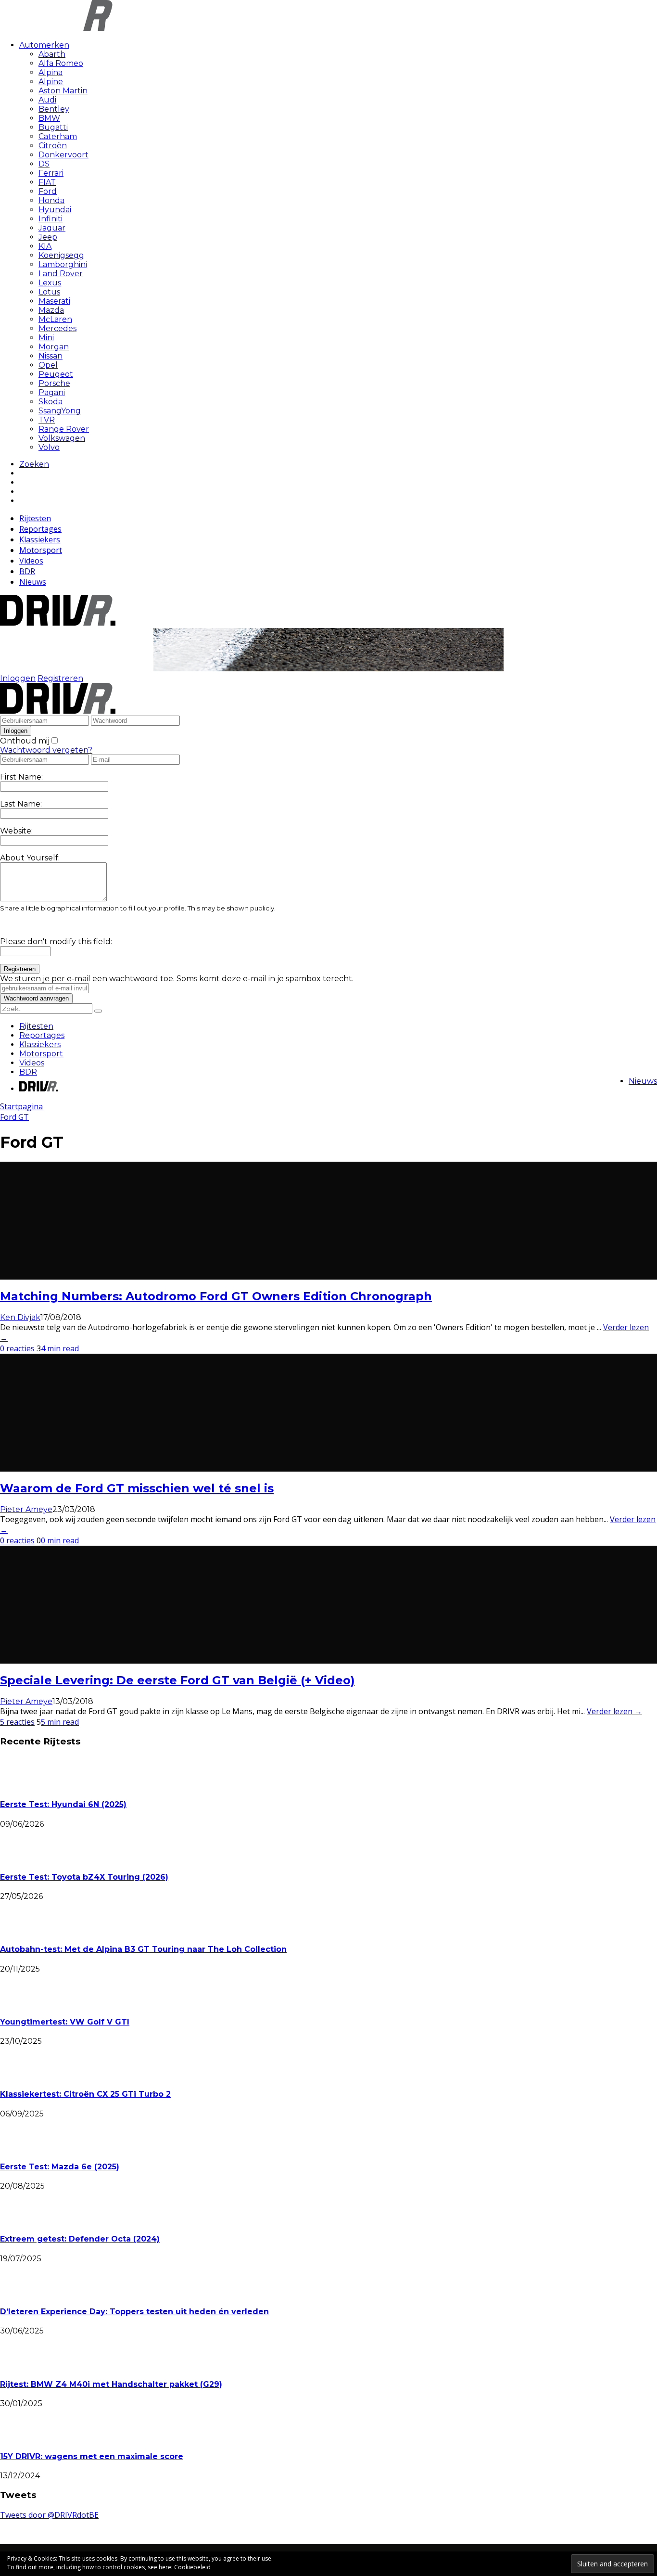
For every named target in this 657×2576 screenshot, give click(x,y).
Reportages (40, 529)
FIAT (47, 182)
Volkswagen (62, 438)
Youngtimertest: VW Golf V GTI (65, 2022)
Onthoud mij (25, 741)
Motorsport (41, 550)
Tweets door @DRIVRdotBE (49, 2515)
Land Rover (61, 274)
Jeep (48, 237)
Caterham (58, 136)
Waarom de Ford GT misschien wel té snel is (137, 1488)
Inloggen (18, 678)
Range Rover (64, 429)
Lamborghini (63, 264)
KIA (45, 246)
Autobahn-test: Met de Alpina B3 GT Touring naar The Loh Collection (143, 1949)
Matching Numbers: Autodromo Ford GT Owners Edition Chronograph (216, 1296)
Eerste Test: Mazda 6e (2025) (60, 2167)
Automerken (44, 45)
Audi (47, 100)
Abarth (52, 54)
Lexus (50, 283)
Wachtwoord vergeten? (46, 750)
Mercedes (57, 328)
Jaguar (52, 228)
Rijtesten (35, 518)
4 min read (60, 1348)
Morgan (54, 347)
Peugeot (56, 374)
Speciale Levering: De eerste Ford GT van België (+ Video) (177, 1680)
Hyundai (55, 210)
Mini (46, 338)
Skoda (51, 402)
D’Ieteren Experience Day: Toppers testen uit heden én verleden (134, 2312)
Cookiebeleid (192, 2567)
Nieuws (33, 582)
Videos (31, 561)
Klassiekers (40, 539)
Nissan (51, 356)
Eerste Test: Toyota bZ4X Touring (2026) (84, 1877)
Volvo (49, 447)
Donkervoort (63, 155)
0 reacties (17, 1348)
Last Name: (21, 804)
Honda (51, 200)
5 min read (60, 1722)
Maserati (54, 301)
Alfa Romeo (61, 63)
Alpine (51, 82)
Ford (48, 191)
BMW (49, 118)
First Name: (21, 777)
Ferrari (51, 173)
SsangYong (60, 411)
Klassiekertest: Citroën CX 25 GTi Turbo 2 (85, 2094)
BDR (27, 571)
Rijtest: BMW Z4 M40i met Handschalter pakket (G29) (111, 2384)
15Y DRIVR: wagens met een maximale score (92, 2456)
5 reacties (17, 1722)
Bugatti (53, 127)
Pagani (52, 392)
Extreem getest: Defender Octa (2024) (80, 2239)
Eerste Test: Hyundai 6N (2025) (63, 1804)
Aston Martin (63, 91)
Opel (48, 365)
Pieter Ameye (26, 1509)
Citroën (53, 146)
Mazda (51, 310)
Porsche (54, 383)
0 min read (60, 1540)
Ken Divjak (20, 1317)
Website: (16, 831)
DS (44, 164)
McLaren (55, 319)
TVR (47, 420)
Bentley (54, 109)
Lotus (49, 292)
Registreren (60, 678)
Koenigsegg (61, 255)
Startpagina (21, 1106)
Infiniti (51, 219)
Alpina (51, 72)
